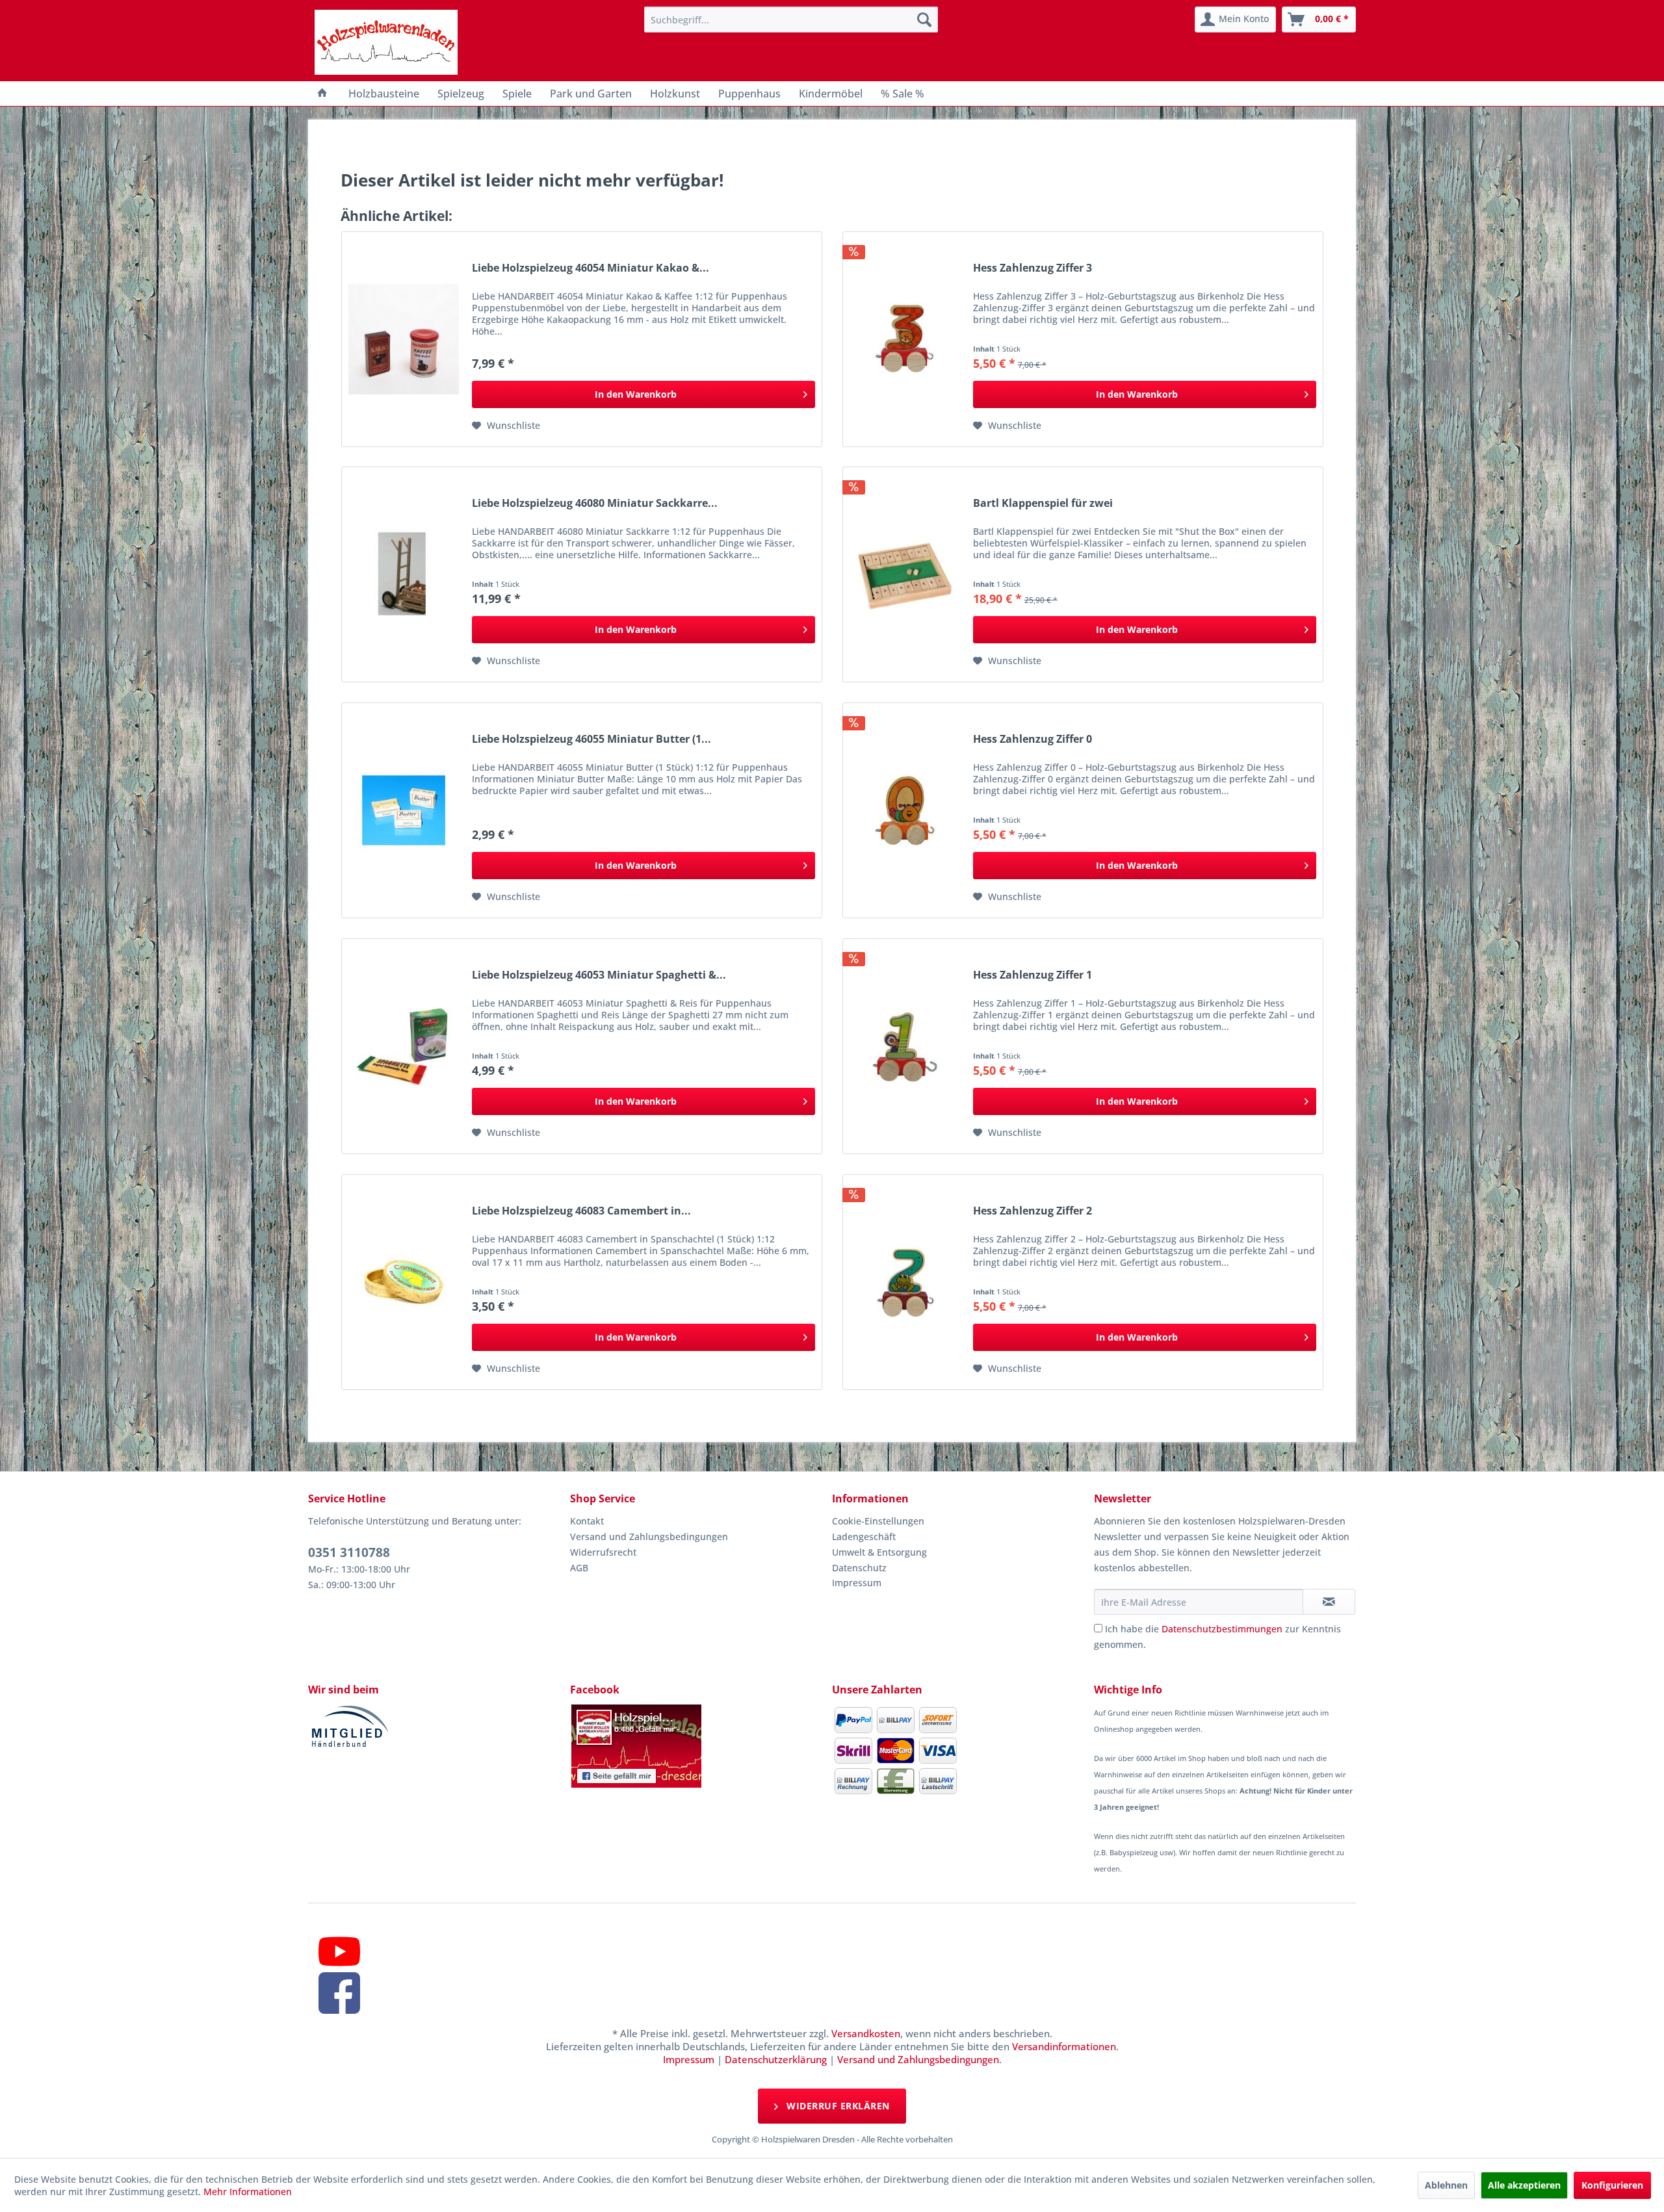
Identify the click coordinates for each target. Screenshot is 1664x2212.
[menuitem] (791, 19)
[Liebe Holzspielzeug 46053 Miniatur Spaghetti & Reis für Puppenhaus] (404, 1046)
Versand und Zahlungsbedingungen (649, 1537)
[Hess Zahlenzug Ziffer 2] (905, 1282)
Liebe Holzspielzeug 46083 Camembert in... (581, 1211)
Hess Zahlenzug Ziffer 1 (1033, 975)
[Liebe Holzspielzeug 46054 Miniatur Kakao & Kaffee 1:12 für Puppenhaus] (404, 339)
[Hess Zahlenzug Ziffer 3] (905, 339)
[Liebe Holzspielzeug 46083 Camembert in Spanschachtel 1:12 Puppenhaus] (404, 1282)
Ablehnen (1446, 2185)
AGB (579, 1568)
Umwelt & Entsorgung (879, 1552)
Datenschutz (859, 1568)
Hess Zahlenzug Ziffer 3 (1033, 268)
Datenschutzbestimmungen (1222, 1629)
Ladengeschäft (864, 1537)
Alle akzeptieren (1524, 2185)
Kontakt (587, 1521)
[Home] (322, 94)
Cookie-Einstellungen (878, 1521)
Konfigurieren (1612, 2185)
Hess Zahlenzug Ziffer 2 (1033, 1211)
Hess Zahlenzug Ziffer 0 (1033, 739)
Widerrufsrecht (603, 1552)
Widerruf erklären (837, 2106)
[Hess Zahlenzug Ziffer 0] (905, 810)
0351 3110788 (349, 1552)
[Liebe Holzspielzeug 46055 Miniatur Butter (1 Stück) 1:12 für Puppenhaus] (404, 810)
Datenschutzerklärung (776, 2059)
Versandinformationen (1064, 2046)
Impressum (857, 1583)
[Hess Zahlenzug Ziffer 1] (905, 1046)
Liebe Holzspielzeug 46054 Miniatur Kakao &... (591, 268)
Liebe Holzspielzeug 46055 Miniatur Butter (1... (591, 739)
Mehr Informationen (248, 2192)
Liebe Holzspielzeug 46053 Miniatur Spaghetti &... (599, 975)
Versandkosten (866, 2033)
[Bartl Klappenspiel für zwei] (905, 574)
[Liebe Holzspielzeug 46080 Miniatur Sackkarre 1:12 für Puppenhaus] (404, 574)
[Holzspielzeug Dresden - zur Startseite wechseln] (386, 42)
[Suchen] (924, 19)
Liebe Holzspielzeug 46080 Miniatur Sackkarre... (595, 503)
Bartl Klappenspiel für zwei (1043, 503)
